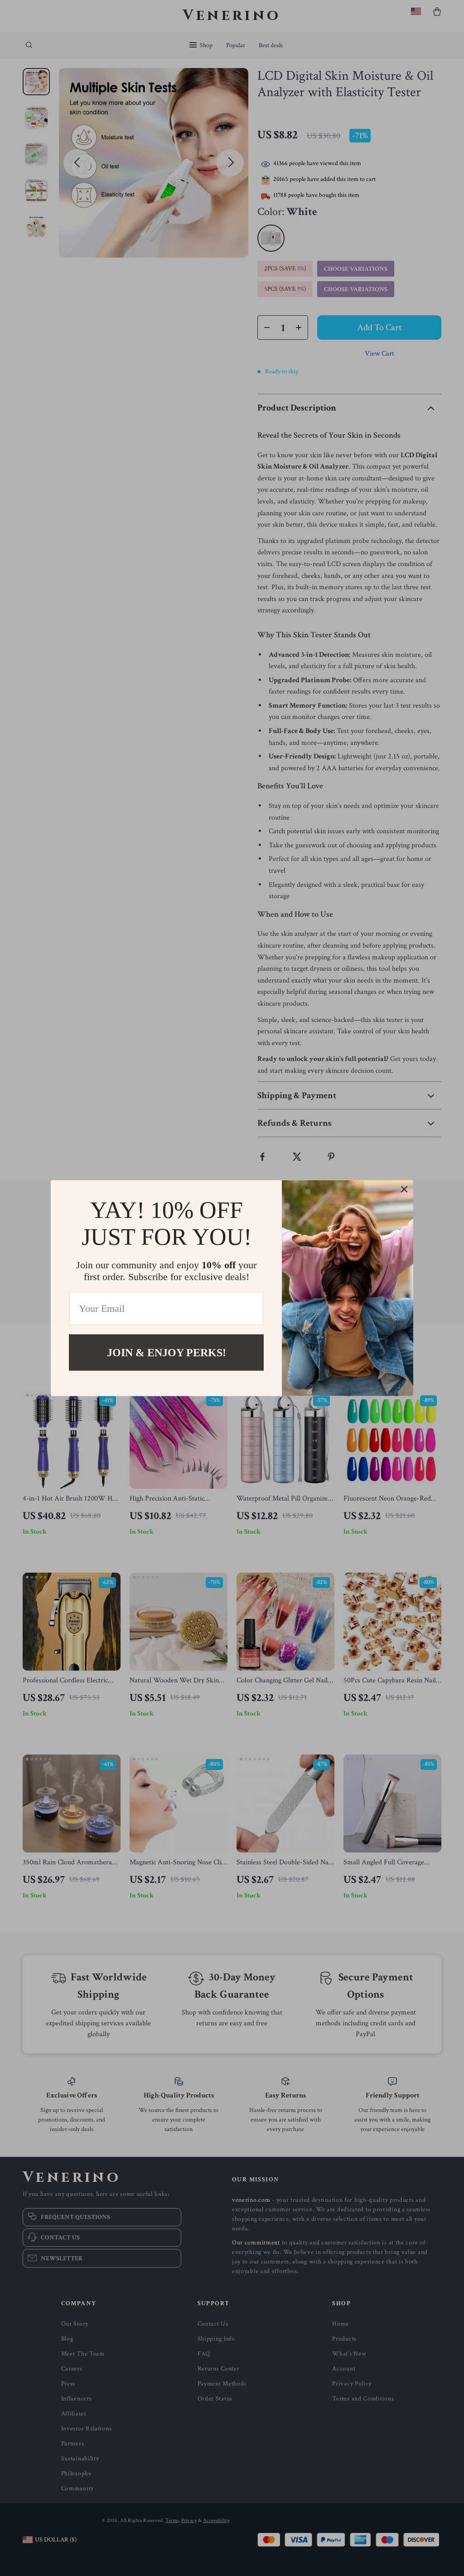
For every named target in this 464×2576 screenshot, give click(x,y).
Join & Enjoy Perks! (167, 1352)
